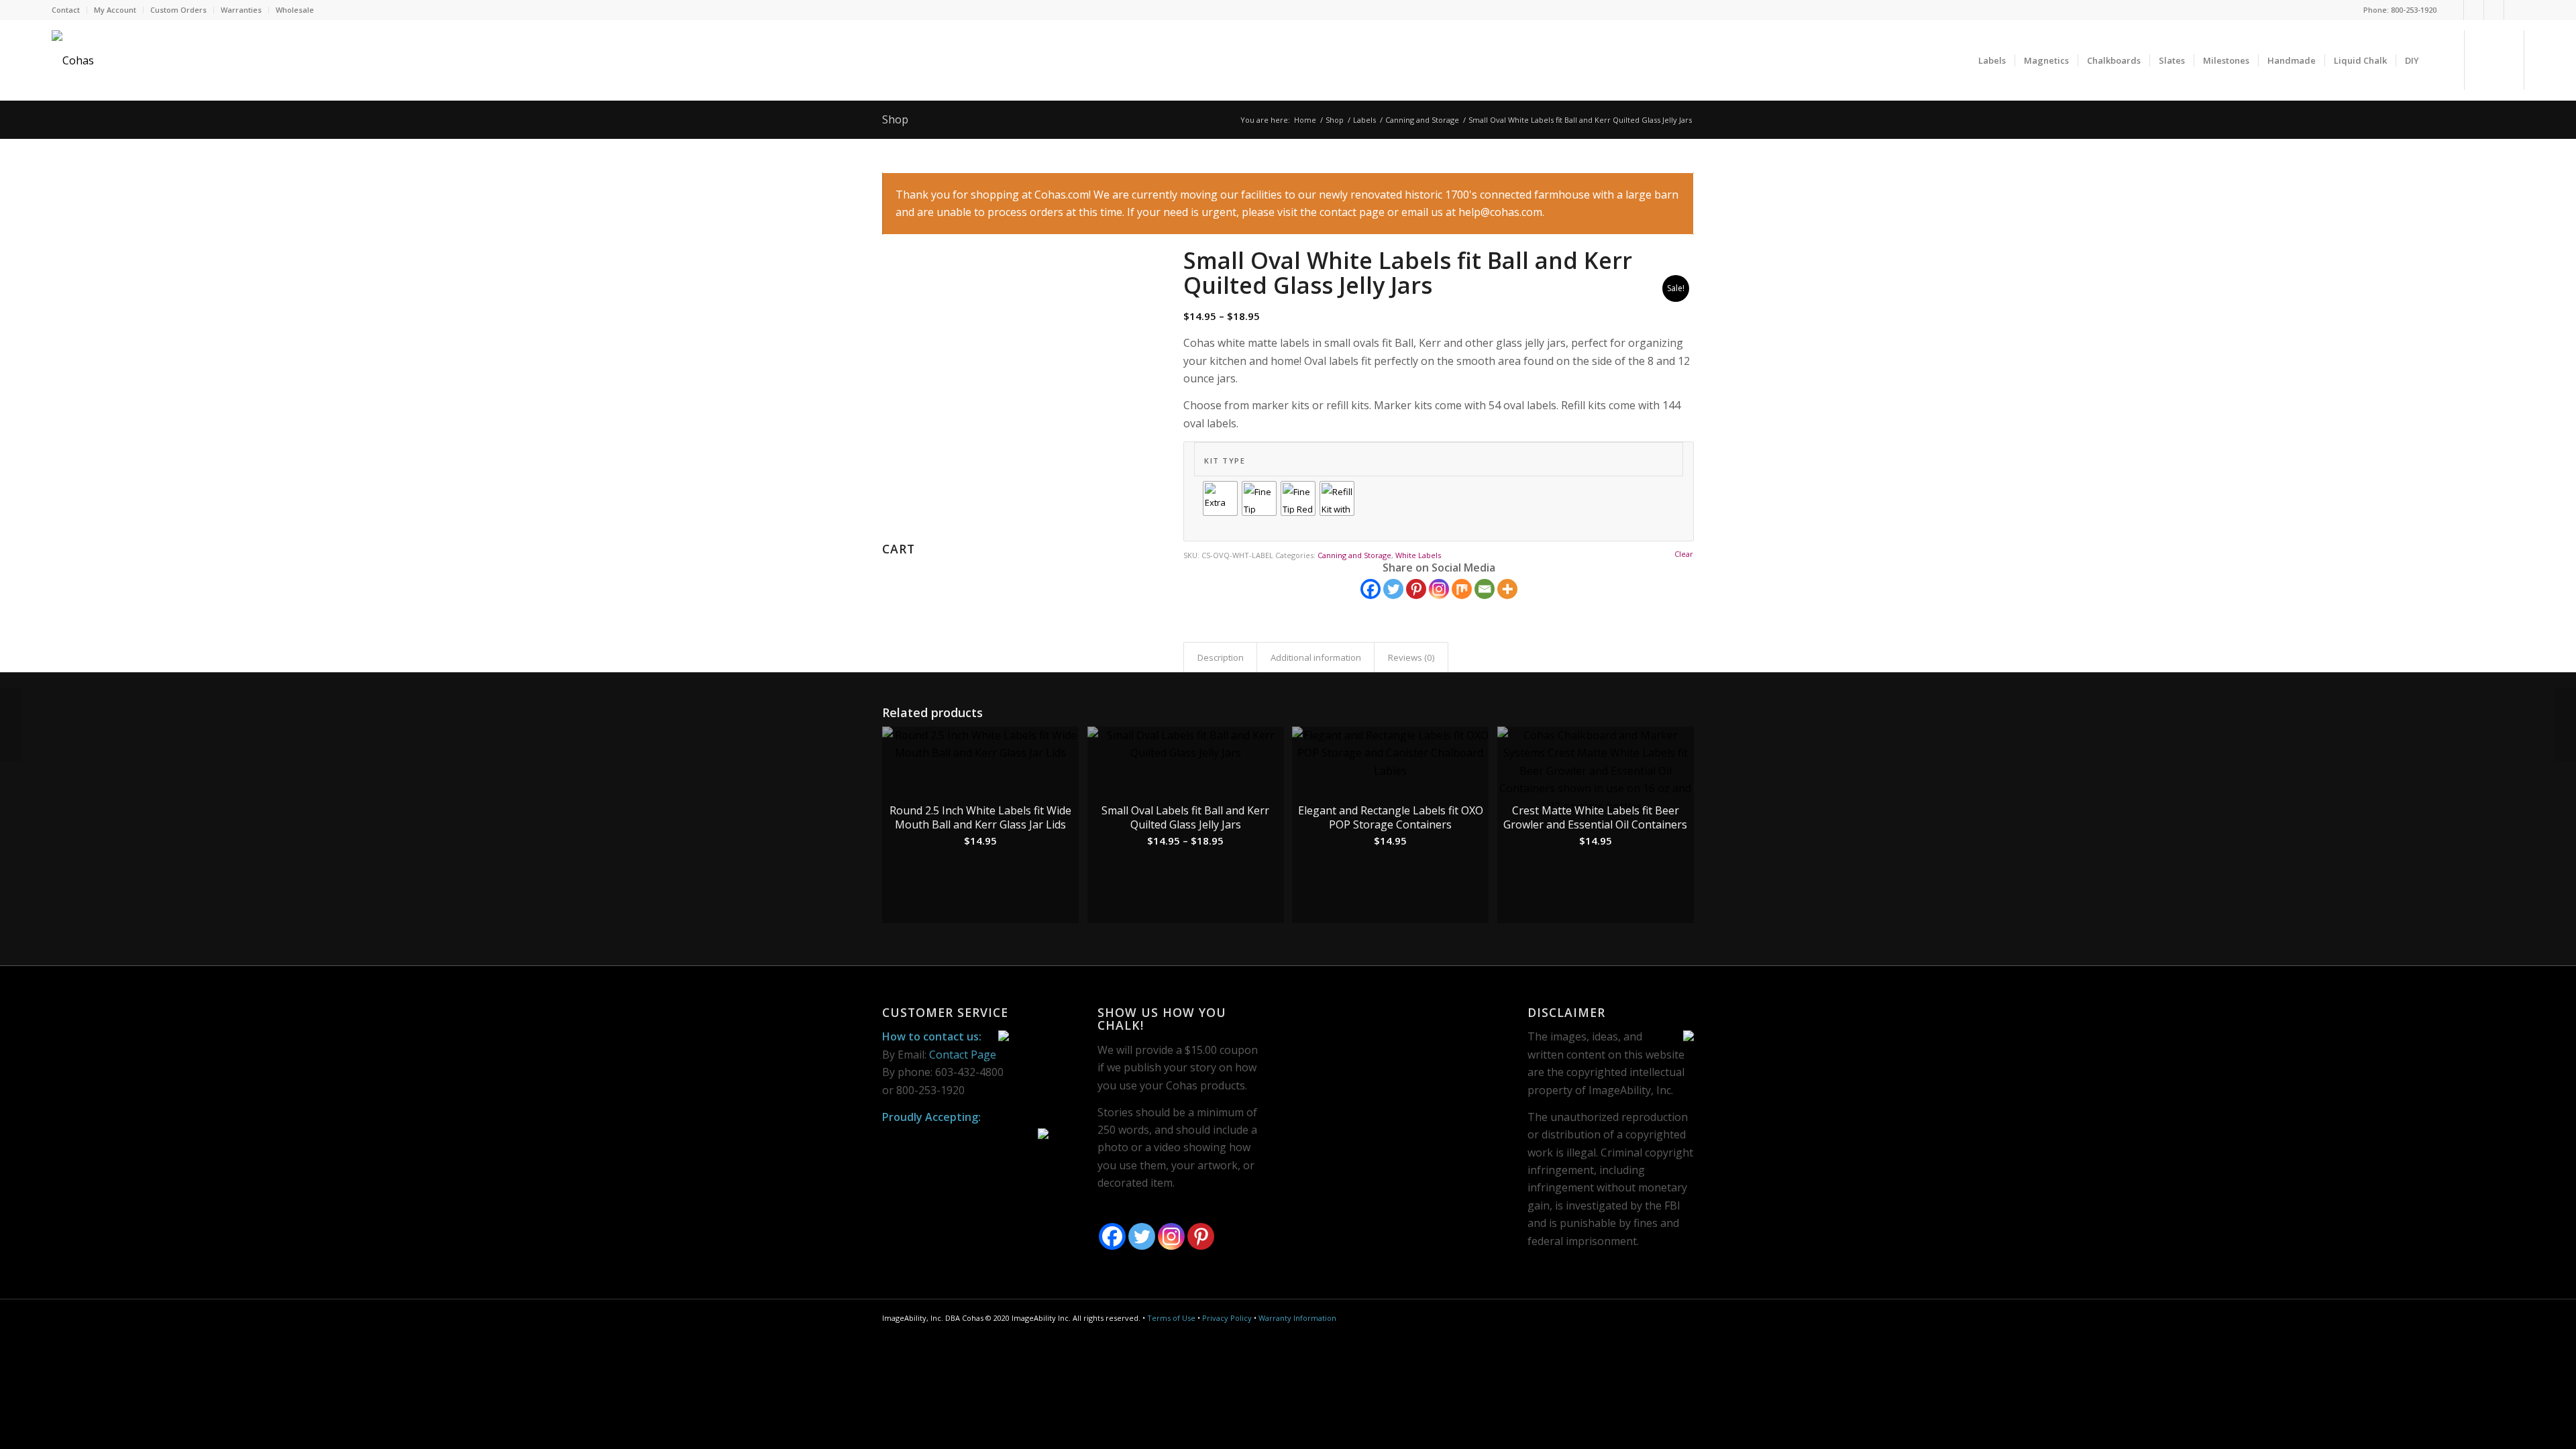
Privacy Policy (1227, 1318)
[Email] (1485, 589)
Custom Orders (178, 10)
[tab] (1220, 657)
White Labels (1418, 555)
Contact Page (963, 1055)
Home (1305, 120)
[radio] (1220, 498)
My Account (115, 10)
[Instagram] (2514, 10)
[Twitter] (2474, 10)
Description (1221, 657)
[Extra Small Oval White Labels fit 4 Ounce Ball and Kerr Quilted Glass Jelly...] (10, 724)
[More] (1507, 589)
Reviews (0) (1411, 657)
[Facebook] (2454, 10)
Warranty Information (1297, 1318)
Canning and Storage (1422, 120)
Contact (66, 10)
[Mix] (1462, 589)
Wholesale (295, 10)
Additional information (1316, 657)
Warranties (241, 10)
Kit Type (1225, 461)
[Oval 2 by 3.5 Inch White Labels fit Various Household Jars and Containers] (2566, 724)
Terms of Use (1171, 1318)
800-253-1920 (2414, 10)
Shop (895, 119)
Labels (1364, 120)
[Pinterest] (2494, 10)
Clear (1684, 554)
